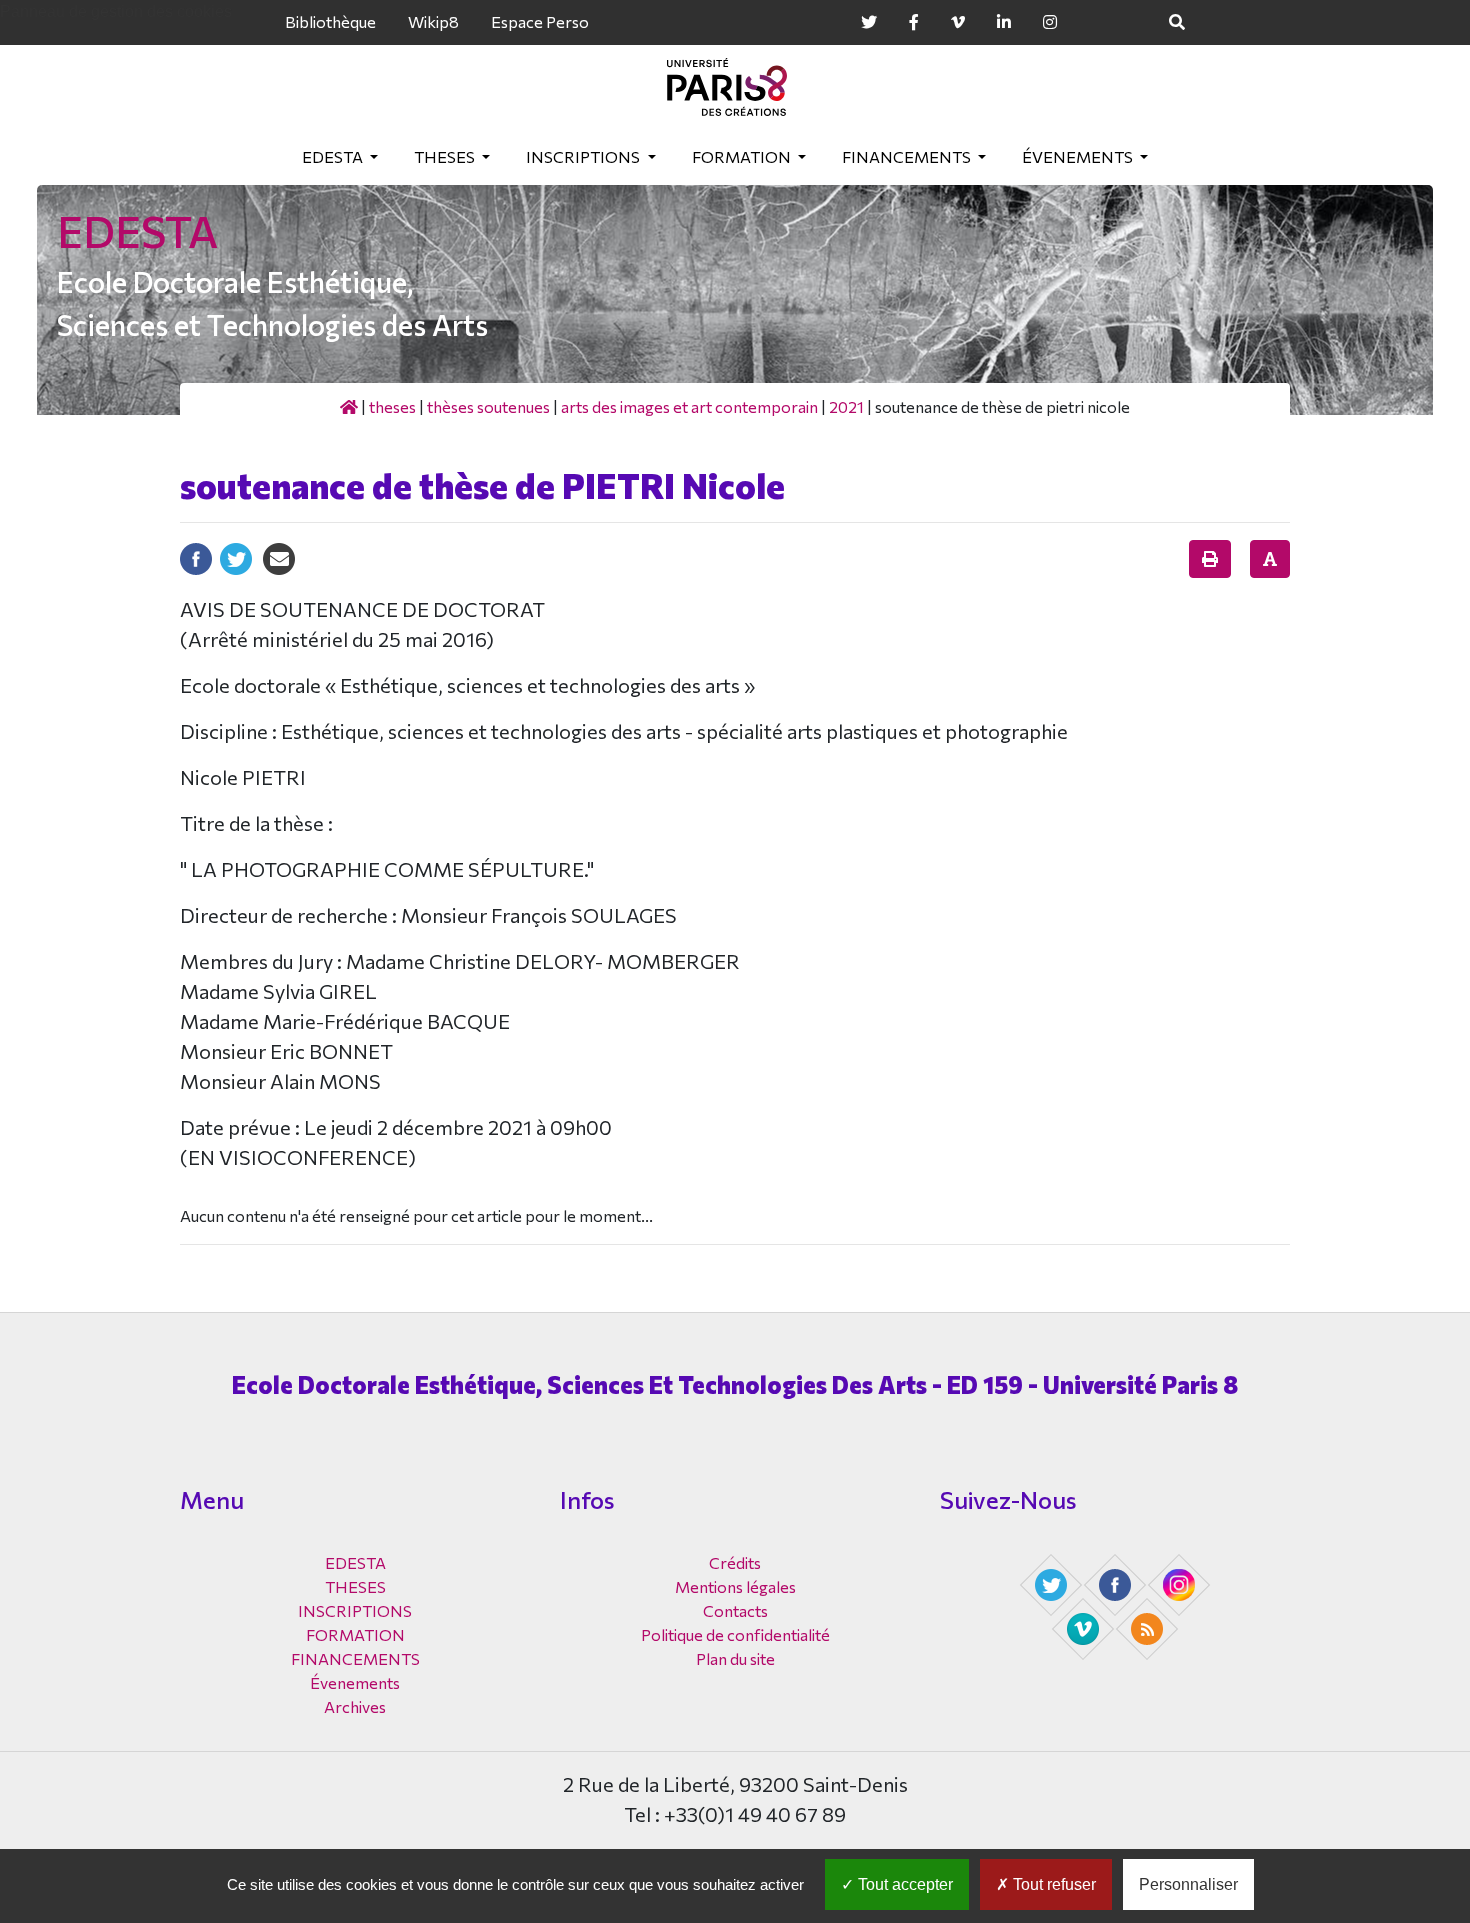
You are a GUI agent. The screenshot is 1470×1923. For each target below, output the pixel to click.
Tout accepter (903, 1884)
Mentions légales (735, 1586)
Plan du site (735, 1658)
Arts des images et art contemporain (689, 406)
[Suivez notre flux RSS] (1149, 1627)
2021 (846, 406)
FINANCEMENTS (908, 156)
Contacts (735, 1610)
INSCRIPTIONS (584, 156)
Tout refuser (1052, 1884)
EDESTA (334, 156)
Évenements (1079, 156)
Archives (355, 1706)
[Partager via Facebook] (196, 556)
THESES (446, 156)
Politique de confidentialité (735, 1634)
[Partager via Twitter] (236, 556)
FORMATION (743, 156)
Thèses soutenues (488, 406)
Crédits (735, 1562)
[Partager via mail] (279, 556)
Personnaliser (1188, 1884)
